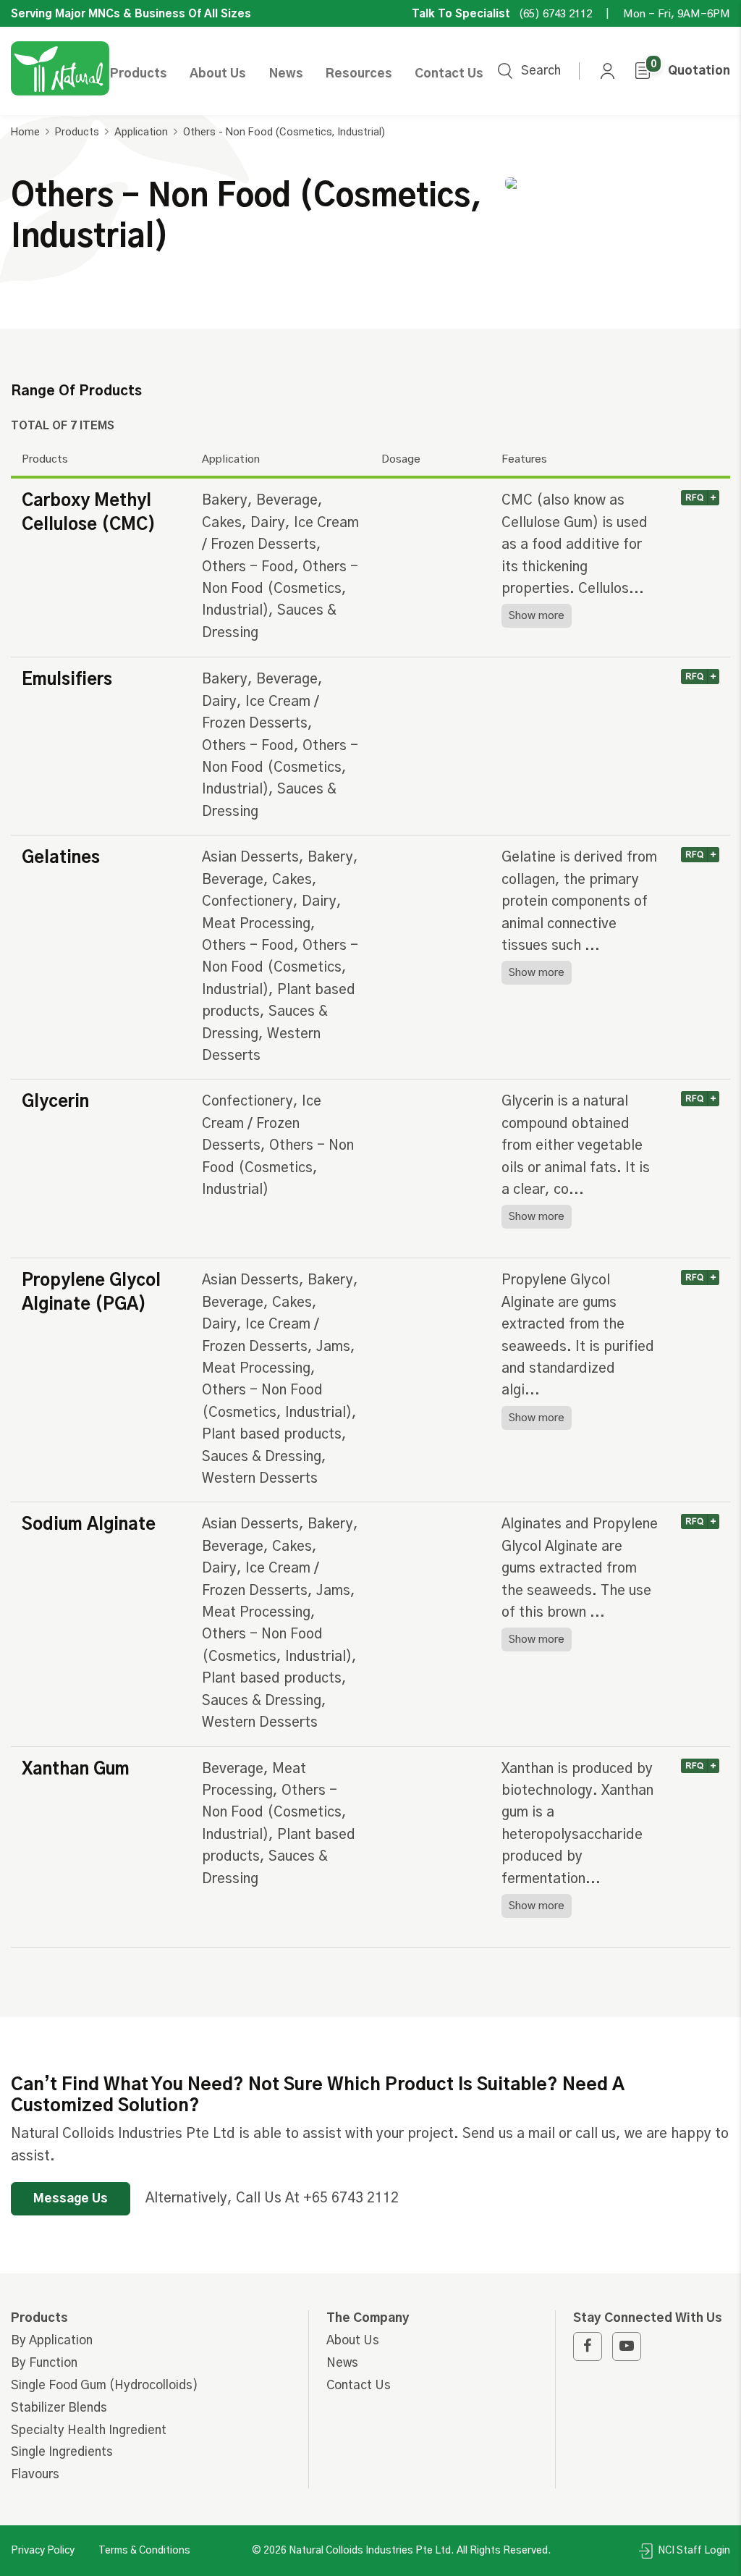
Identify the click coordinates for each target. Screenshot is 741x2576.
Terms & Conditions (144, 2551)
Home (25, 132)
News (286, 73)
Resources (359, 73)
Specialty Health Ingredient (89, 2430)
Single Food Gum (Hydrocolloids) (105, 2385)
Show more (537, 616)
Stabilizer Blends (59, 2408)
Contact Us (449, 73)
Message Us (71, 2198)
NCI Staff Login (693, 2551)
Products (139, 73)
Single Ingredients (62, 2452)
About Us (218, 73)
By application (52, 2340)
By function (44, 2363)
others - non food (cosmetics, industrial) (284, 132)
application (141, 132)
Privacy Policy (43, 2551)
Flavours (35, 2474)
